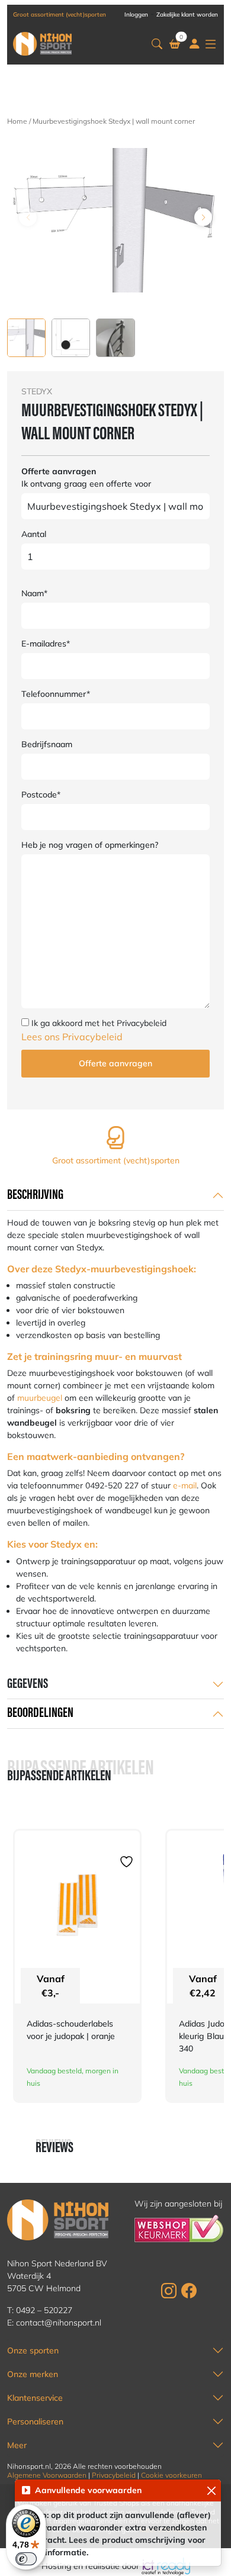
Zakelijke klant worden (187, 15)
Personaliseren (35, 2421)
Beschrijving (35, 1195)
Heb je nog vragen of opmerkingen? (90, 845)
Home (17, 121)
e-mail (185, 1485)
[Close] (211, 2490)
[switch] (26, 2559)
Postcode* (41, 795)
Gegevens (28, 1684)
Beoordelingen (40, 1713)
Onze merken (33, 2374)
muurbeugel (40, 1398)
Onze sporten (33, 2350)
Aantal (34, 534)
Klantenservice (35, 2398)
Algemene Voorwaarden (47, 2475)
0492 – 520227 (44, 2310)
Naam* (34, 593)
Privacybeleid (114, 2475)
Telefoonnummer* (56, 694)
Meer (17, 2445)
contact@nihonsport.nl (59, 2323)
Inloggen (136, 15)
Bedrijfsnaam (47, 744)
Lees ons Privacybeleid (72, 1037)
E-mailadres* (46, 644)
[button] (157, 44)
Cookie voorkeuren (171, 2475)
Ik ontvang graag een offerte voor (86, 484)
